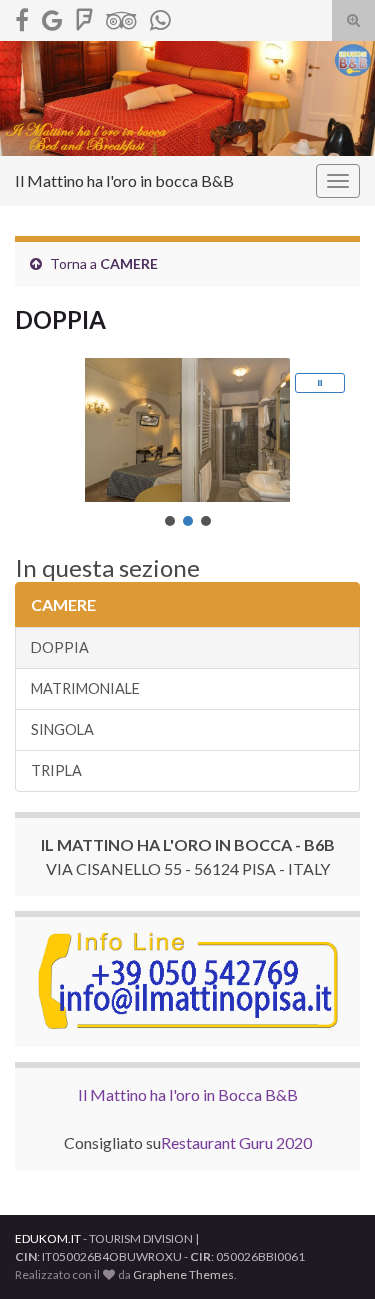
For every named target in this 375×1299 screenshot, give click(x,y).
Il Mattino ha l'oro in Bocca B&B (188, 1094)
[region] (187, 444)
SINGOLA (62, 729)
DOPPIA (60, 647)
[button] (320, 383)
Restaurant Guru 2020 (236, 1142)
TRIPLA (56, 770)
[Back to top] (330, 1254)
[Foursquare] (84, 16)
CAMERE (129, 263)
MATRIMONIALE (85, 688)
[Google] (52, 16)
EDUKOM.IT (48, 1238)
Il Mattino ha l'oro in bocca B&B (124, 180)
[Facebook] (22, 16)
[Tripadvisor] (121, 16)
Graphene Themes (183, 1274)
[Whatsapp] (160, 16)
